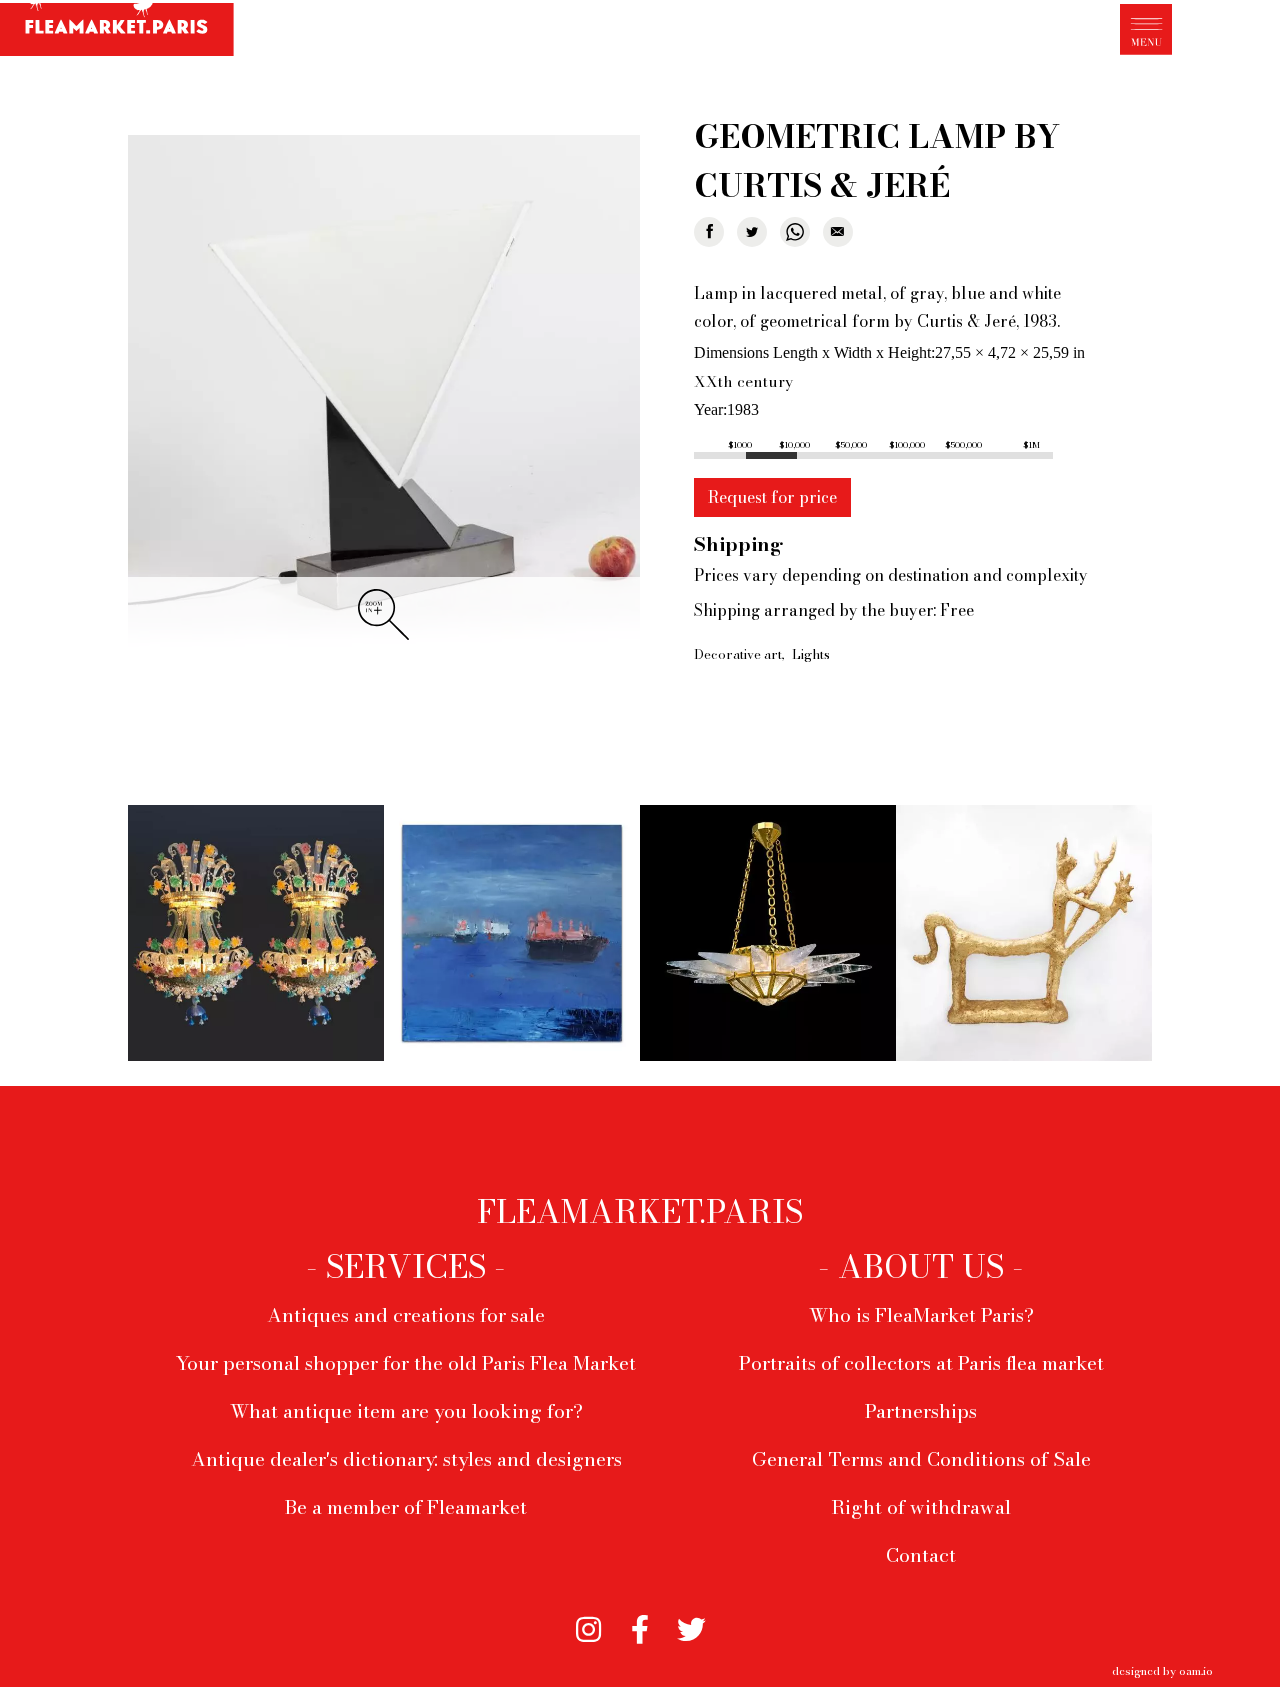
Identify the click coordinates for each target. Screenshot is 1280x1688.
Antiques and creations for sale (406, 1315)
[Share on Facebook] (709, 232)
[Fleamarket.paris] (117, 31)
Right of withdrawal (921, 1507)
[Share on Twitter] (752, 232)
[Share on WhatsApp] (795, 232)
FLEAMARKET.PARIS (640, 1212)
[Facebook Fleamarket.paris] (639, 1623)
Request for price (772, 497)
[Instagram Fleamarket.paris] (588, 1623)
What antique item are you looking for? (406, 1411)
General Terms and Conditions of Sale (921, 1459)
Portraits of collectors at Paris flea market (921, 1363)
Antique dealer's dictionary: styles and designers (406, 1459)
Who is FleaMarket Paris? (921, 1315)
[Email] (838, 232)
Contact (921, 1555)
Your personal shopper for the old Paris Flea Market (406, 1363)
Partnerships (921, 1411)
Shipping (738, 544)
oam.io (1196, 1670)
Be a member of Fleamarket (406, 1507)
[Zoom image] (384, 392)
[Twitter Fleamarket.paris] (691, 1623)
